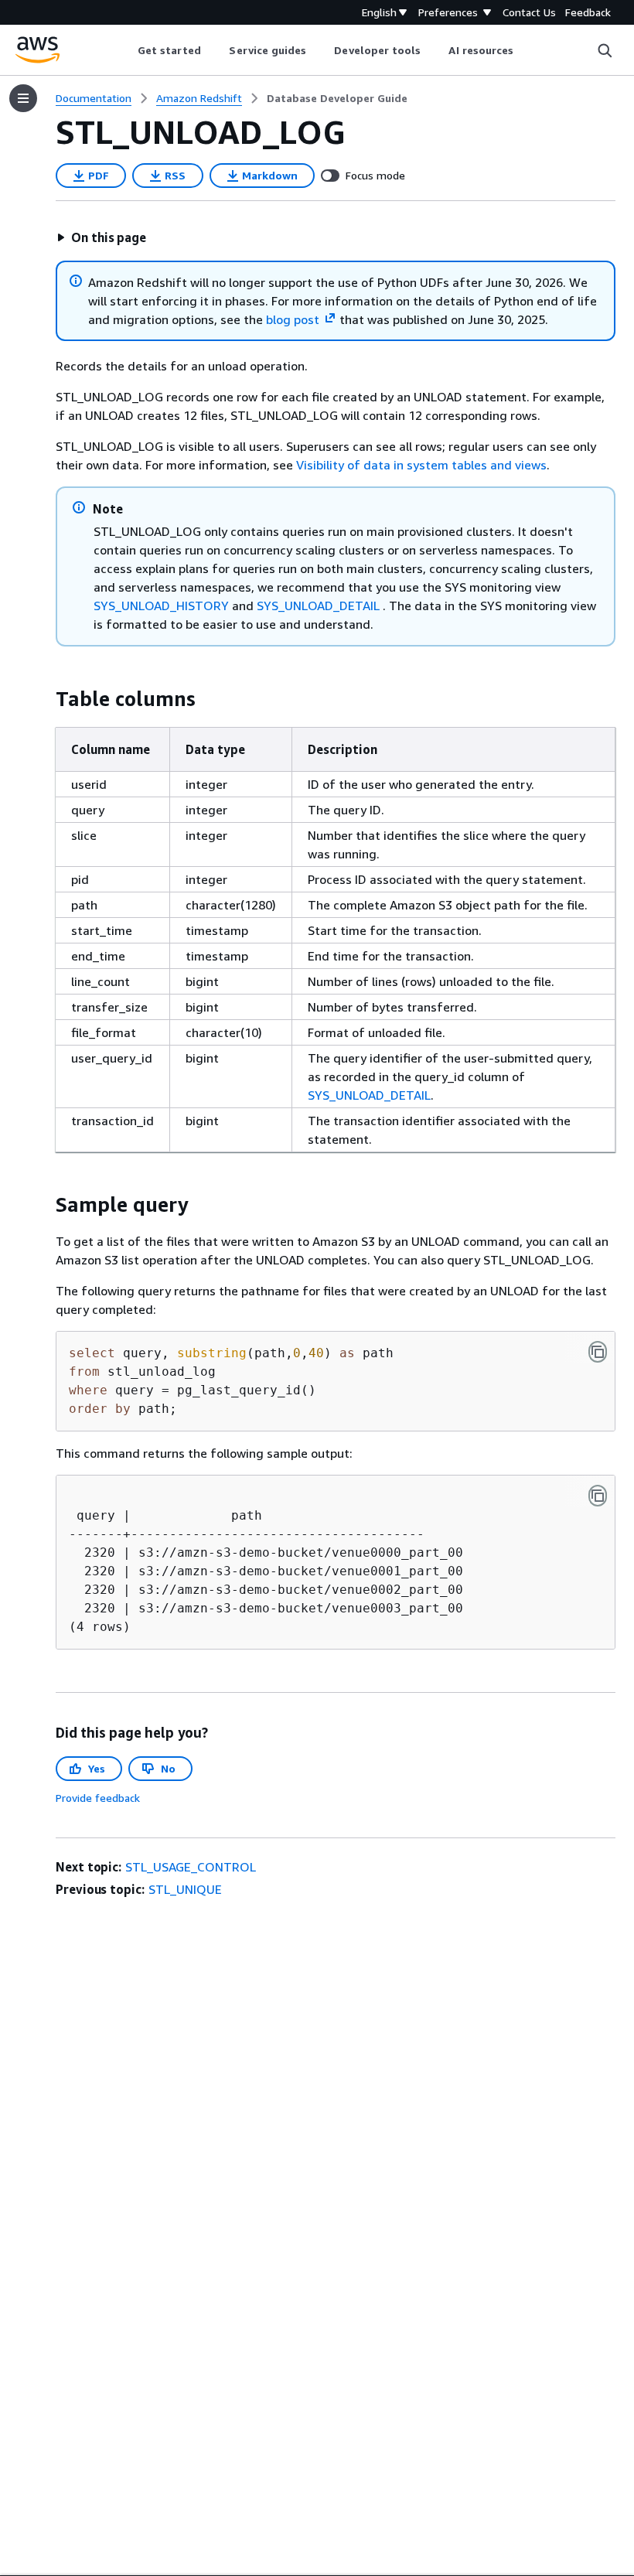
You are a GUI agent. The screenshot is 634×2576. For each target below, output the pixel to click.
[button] (101, 237)
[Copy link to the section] (43, 699)
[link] (337, 98)
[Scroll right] (525, 50)
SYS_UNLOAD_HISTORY (161, 606)
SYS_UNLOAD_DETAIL (318, 606)
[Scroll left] (126, 50)
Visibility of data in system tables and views (421, 465)
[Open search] (605, 50)
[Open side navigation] (23, 98)
